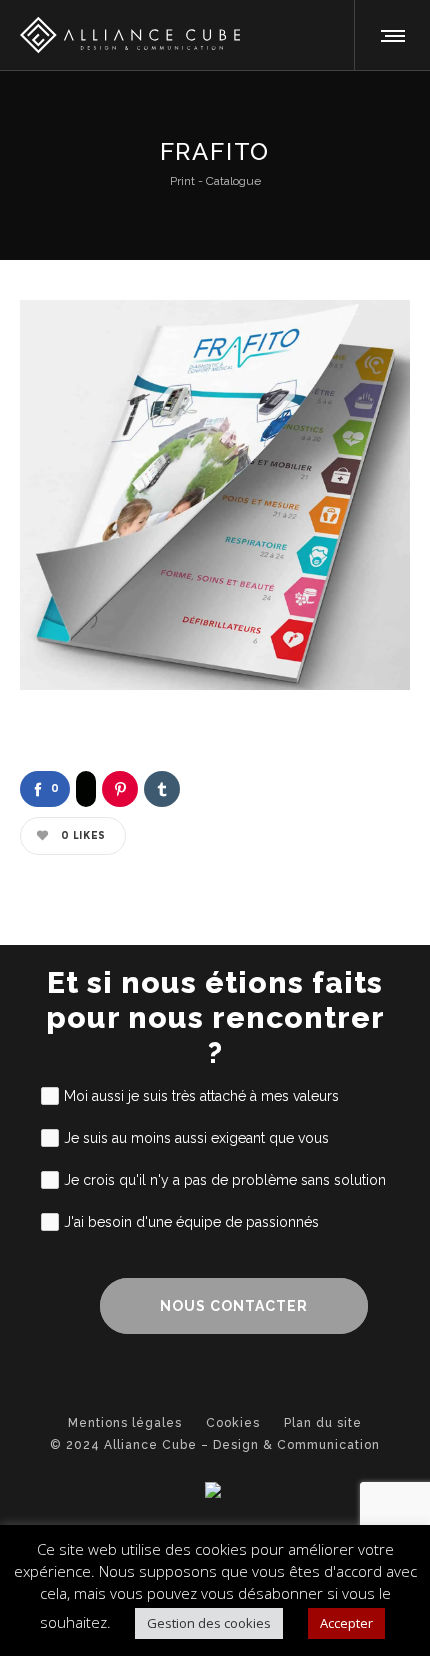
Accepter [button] (346, 1623)
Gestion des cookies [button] (209, 1623)
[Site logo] (120, 35)
